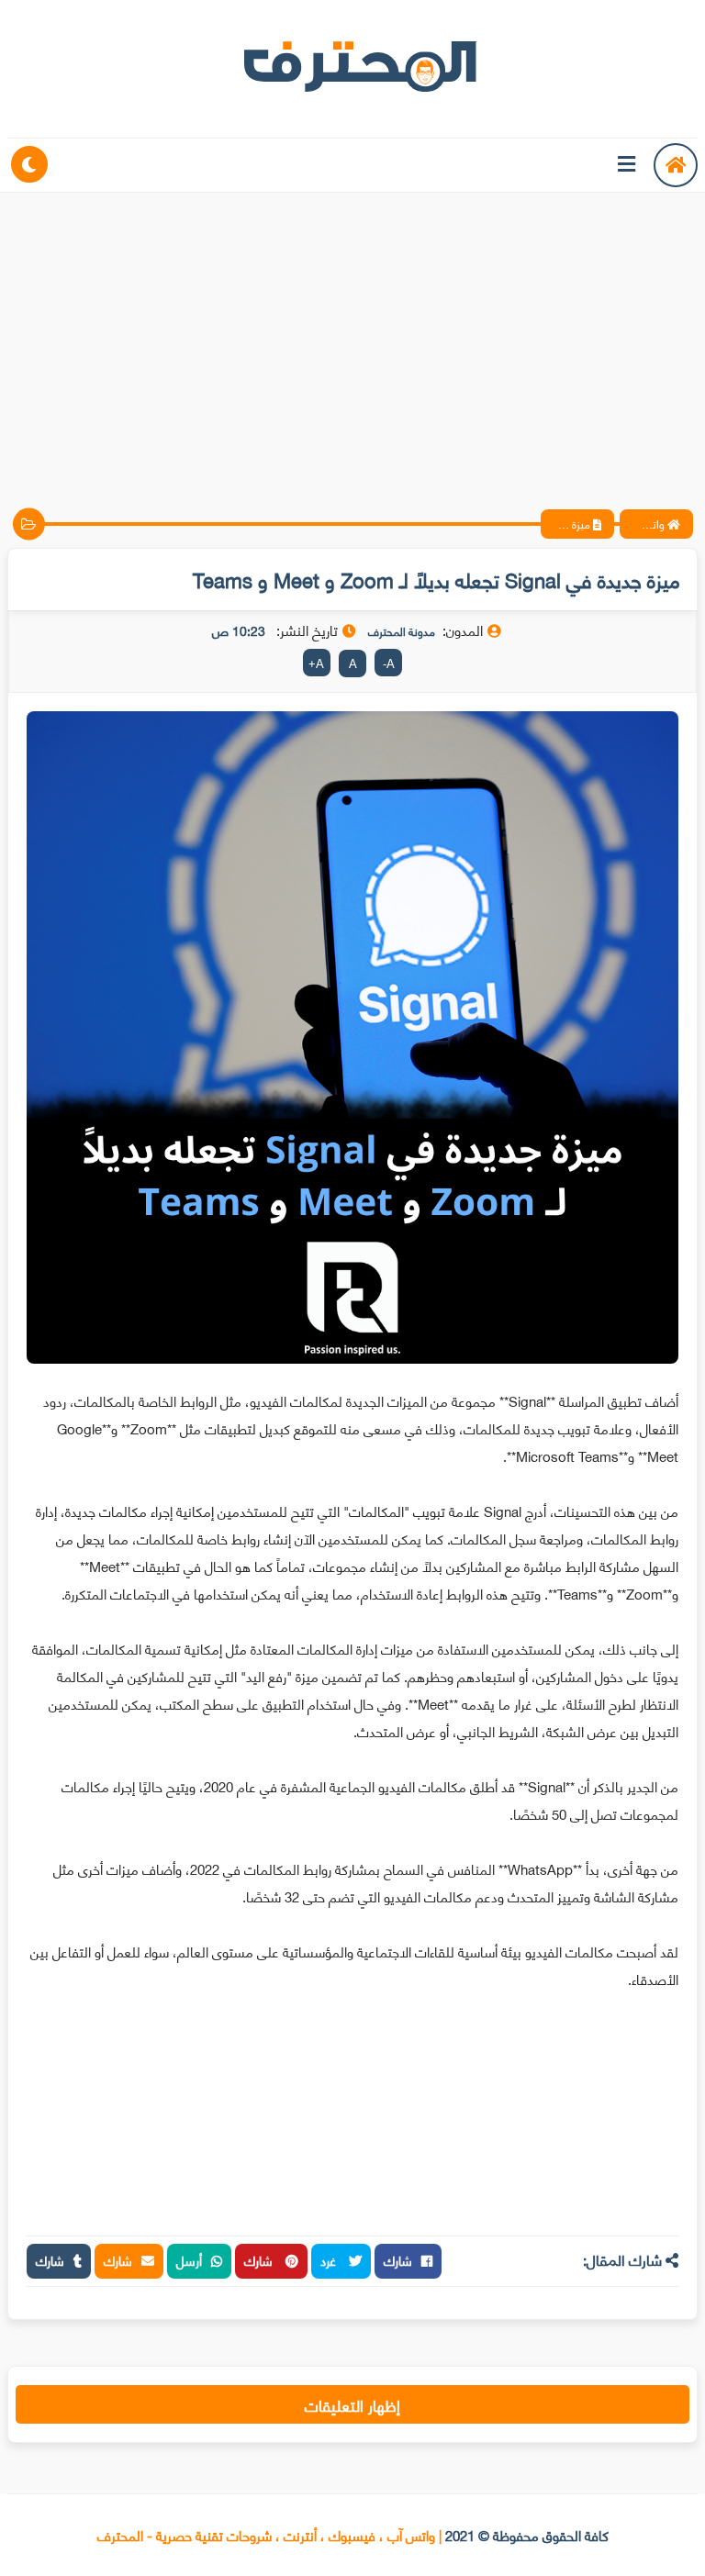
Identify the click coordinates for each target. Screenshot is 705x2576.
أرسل (189, 2260)
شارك (398, 2260)
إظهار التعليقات (352, 2404)
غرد (330, 2260)
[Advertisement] (352, 335)
